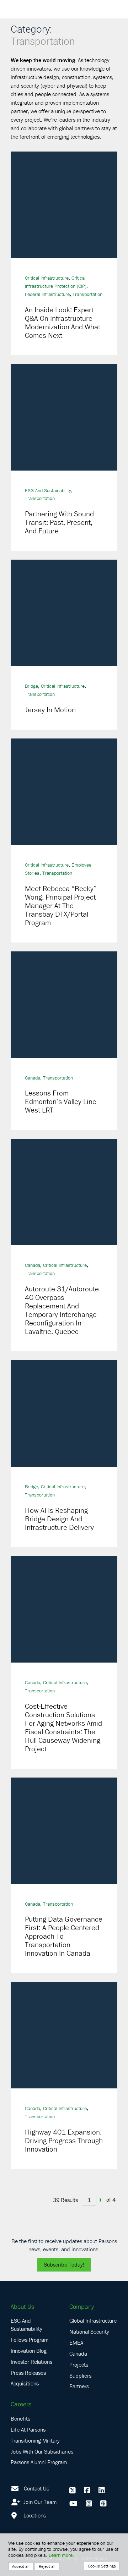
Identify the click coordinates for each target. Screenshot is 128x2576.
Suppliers (80, 2375)
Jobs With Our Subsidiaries (42, 2451)
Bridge (31, 686)
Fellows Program (30, 2340)
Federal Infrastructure (47, 294)
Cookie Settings (102, 2566)
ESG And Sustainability (48, 490)
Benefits (20, 2418)
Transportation (87, 294)
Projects (79, 2364)
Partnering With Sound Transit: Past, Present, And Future (59, 522)
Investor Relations (31, 2362)
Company (82, 2306)
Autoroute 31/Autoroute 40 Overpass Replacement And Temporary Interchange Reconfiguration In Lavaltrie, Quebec (62, 1310)
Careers (21, 2404)
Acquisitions (25, 2383)
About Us (22, 2306)
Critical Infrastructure (47, 278)
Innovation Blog (29, 2351)
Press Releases (28, 2373)
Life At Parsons (28, 2429)
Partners (79, 2386)
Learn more (61, 2555)
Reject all (47, 2566)
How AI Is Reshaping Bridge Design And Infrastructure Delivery (60, 1519)
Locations (34, 2515)
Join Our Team (39, 2502)
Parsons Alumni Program (39, 2462)
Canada (33, 1078)
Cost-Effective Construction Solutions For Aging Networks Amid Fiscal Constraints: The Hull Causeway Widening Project (63, 1728)
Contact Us (36, 2488)
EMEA (76, 2342)
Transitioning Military (35, 2440)
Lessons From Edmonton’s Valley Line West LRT (61, 1102)
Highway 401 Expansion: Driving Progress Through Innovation (64, 2141)
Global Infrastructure (93, 2320)
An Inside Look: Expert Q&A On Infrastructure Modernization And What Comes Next (63, 323)
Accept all (21, 2566)
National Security (89, 2331)
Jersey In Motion (50, 710)
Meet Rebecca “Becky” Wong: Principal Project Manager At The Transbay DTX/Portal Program (61, 906)
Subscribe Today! (64, 2264)
